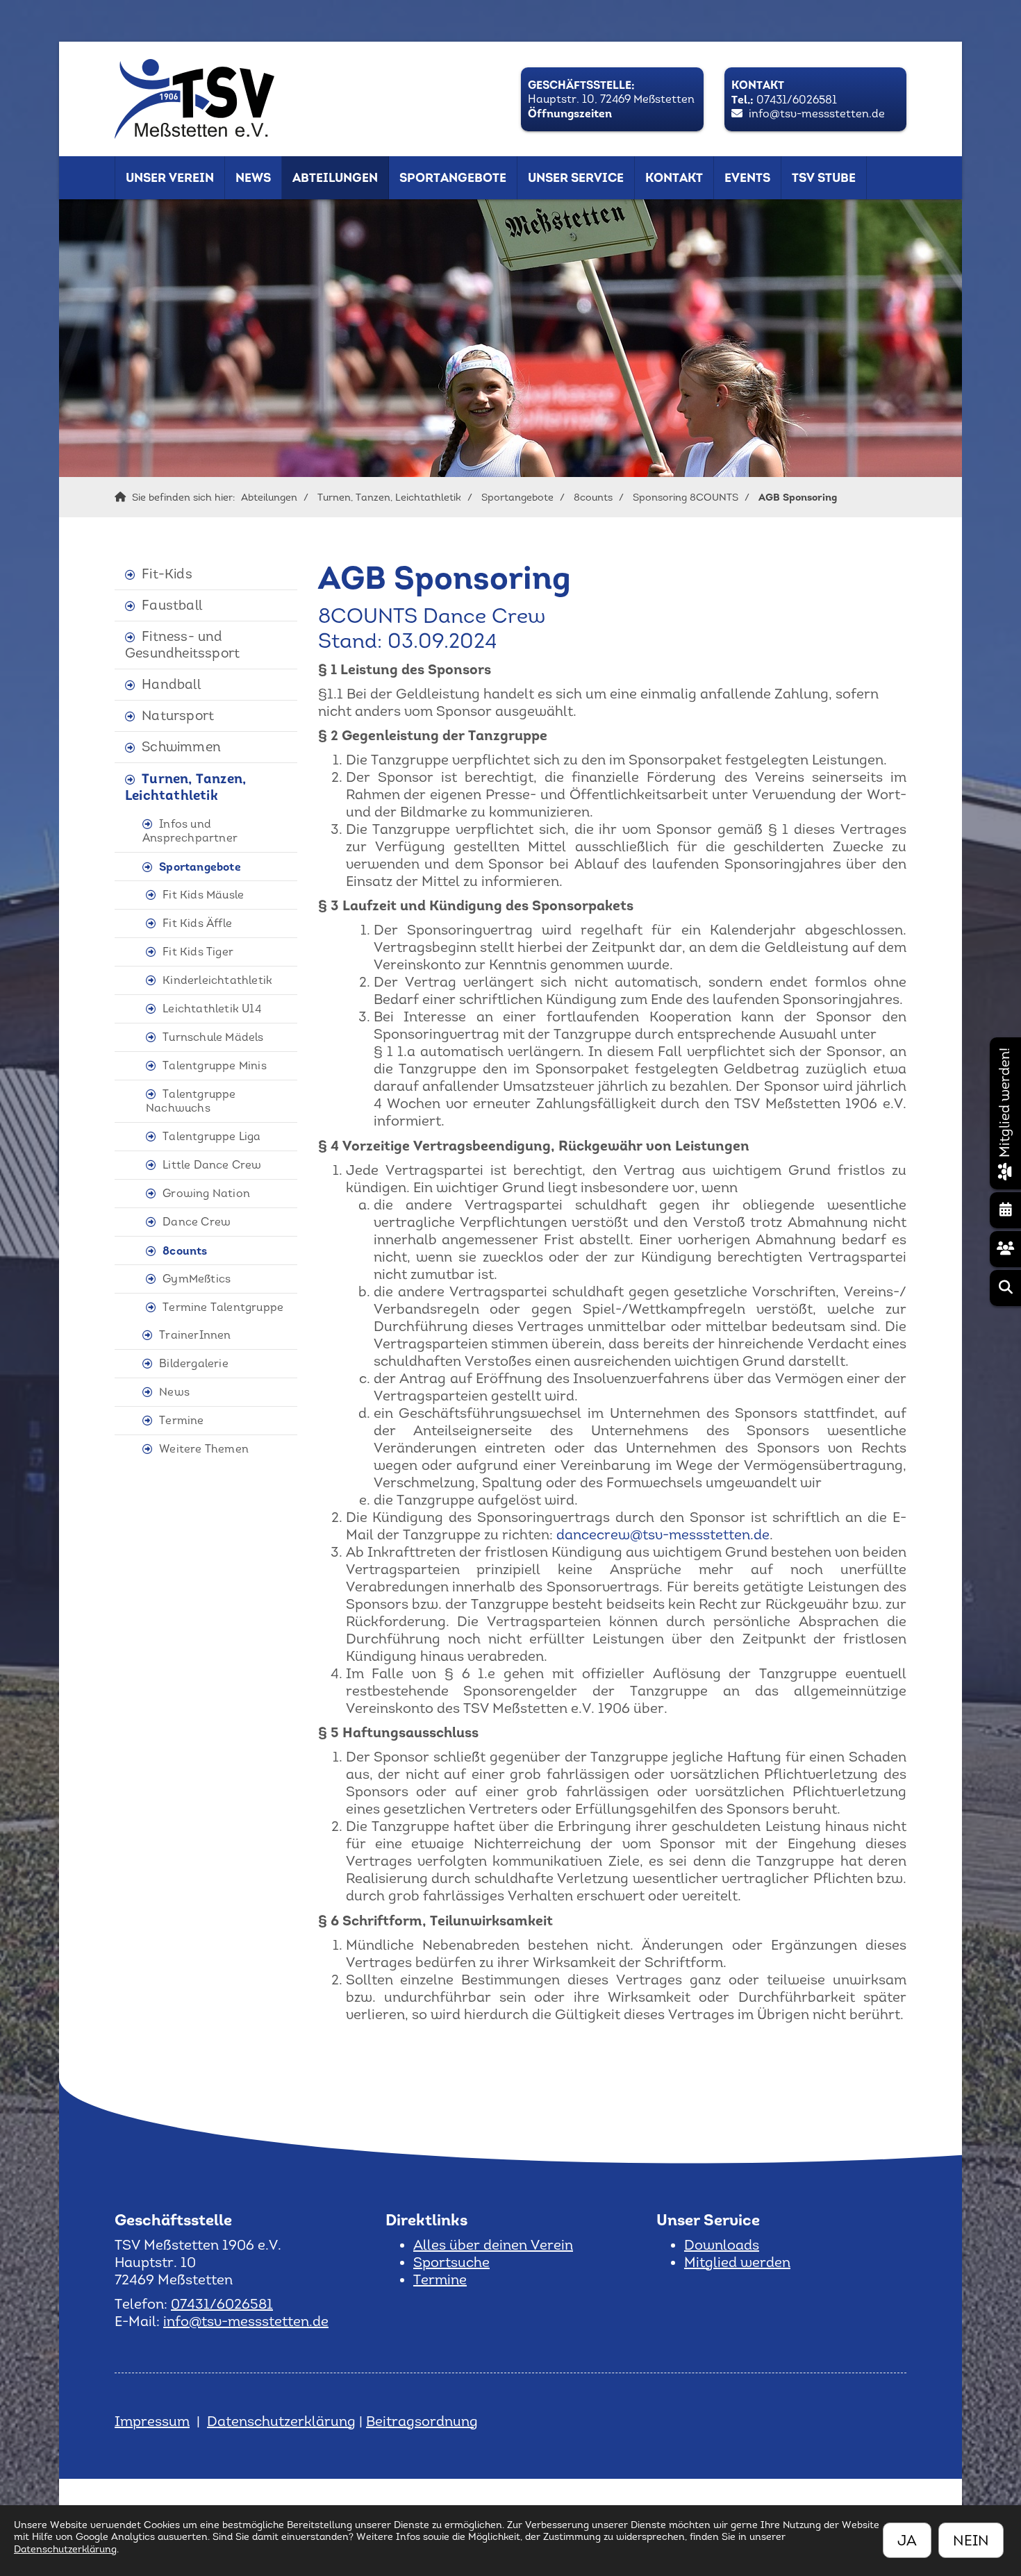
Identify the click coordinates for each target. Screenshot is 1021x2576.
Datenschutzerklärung (281, 2421)
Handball (171, 684)
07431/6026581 (797, 100)
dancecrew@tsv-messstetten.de (663, 1534)
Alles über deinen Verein (493, 2245)
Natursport (178, 716)
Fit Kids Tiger (198, 952)
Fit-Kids (167, 574)
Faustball (172, 605)
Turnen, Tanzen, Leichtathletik (389, 497)
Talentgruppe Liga (211, 1136)
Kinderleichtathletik (217, 980)
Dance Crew (197, 1222)
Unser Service (576, 178)
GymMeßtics (197, 1279)
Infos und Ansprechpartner (190, 831)
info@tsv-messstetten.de (817, 114)
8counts (593, 497)
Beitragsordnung (422, 2421)
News (253, 178)
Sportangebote (453, 178)
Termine (181, 1420)
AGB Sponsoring (798, 497)
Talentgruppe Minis (215, 1065)
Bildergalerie (194, 1363)
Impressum (152, 2421)
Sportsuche (451, 2262)
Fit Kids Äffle (197, 923)
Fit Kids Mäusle (203, 895)
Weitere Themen (204, 1449)
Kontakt (674, 178)
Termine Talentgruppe (223, 1307)
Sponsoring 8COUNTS (686, 497)
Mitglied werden (737, 2262)
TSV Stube (824, 178)
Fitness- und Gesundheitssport (182, 645)
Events (747, 178)
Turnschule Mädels (213, 1037)
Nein (971, 2540)
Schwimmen (181, 747)
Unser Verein (170, 178)
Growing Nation (206, 1193)
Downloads (722, 2245)
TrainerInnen (195, 1335)
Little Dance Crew (212, 1165)
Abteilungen (335, 178)
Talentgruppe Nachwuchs (191, 1101)
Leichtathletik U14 (212, 1009)
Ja (907, 2540)
